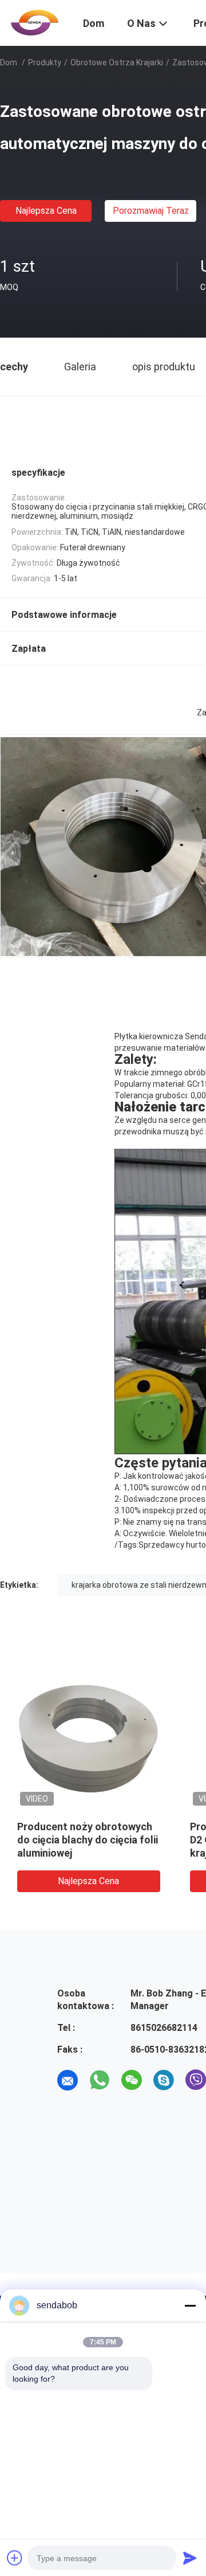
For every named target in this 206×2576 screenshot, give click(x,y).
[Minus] (190, 2305)
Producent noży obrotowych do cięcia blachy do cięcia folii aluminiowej (85, 1840)
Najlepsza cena (46, 211)
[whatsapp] (100, 2080)
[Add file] (15, 2558)
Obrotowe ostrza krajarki (117, 62)
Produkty (45, 62)
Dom (9, 62)
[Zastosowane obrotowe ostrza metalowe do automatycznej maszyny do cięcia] (86, 1737)
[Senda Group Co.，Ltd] (34, 22)
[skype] (164, 2080)
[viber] (196, 2080)
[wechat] (132, 2080)
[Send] (190, 2558)
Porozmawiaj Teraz (151, 211)
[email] (68, 2080)
